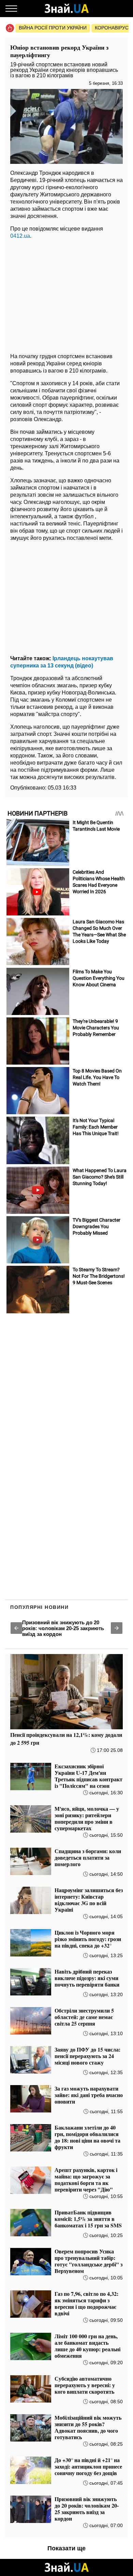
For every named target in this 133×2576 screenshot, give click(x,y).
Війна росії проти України (53, 28)
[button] (16, 1628)
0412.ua (20, 236)
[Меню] (11, 9)
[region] (66, 294)
